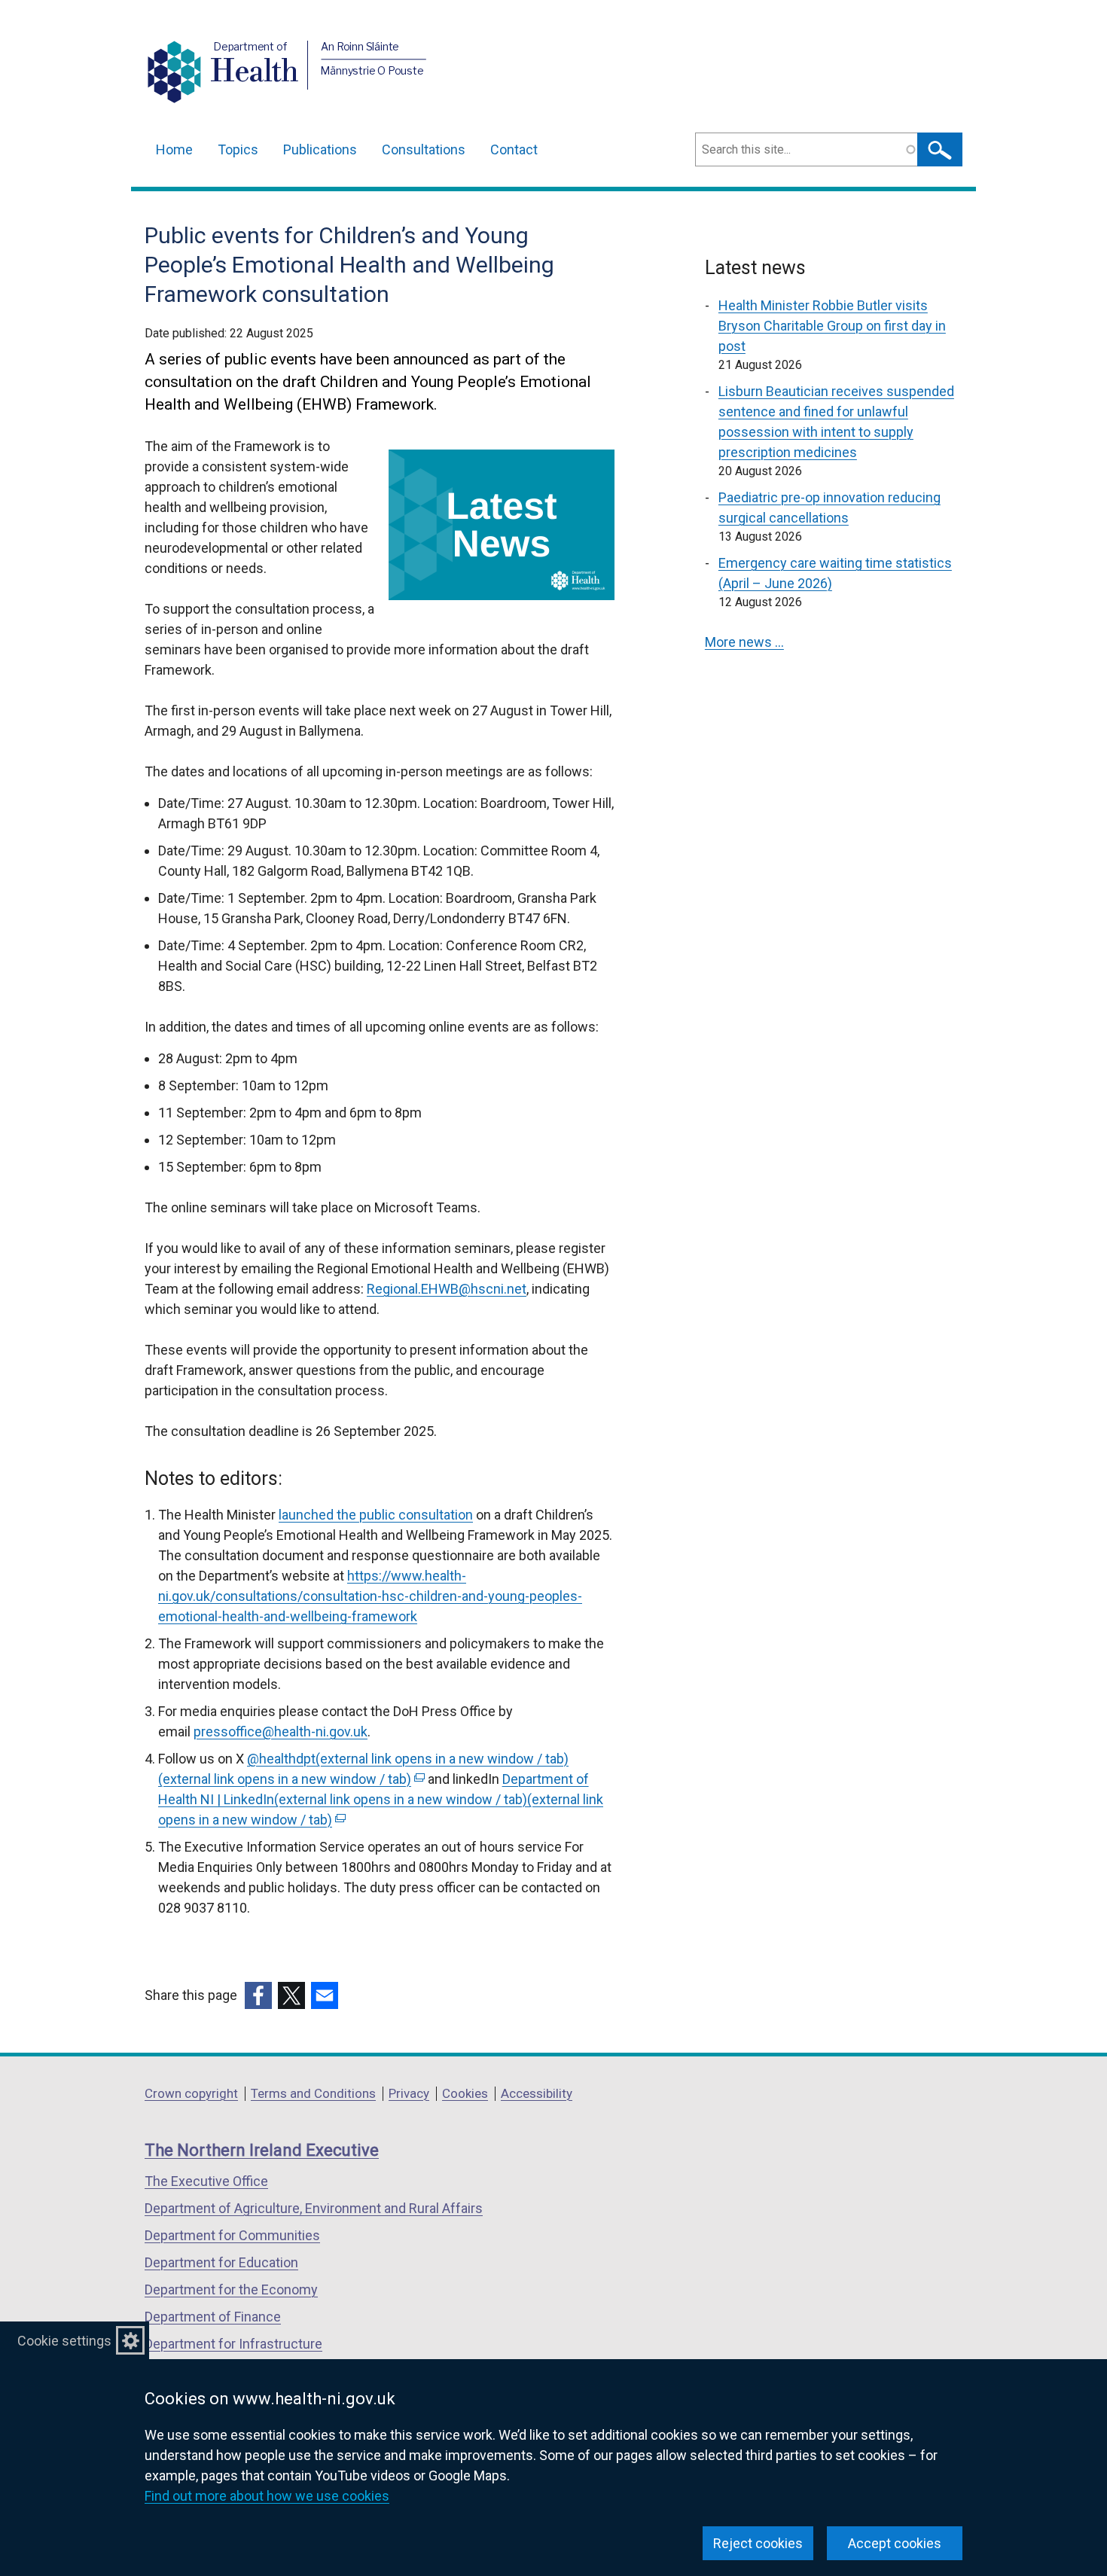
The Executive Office (206, 2181)
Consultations (424, 149)
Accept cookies (895, 2543)
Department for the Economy (231, 2289)
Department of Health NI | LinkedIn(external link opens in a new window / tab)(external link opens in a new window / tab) (381, 1799)
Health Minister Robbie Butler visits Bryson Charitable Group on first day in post (832, 326)
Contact (514, 149)
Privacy (409, 2093)
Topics (238, 149)
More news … (744, 642)
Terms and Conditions (313, 2093)
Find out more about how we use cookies (267, 2496)
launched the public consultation (376, 1515)
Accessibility (537, 2093)
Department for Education (221, 2262)
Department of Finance (213, 2317)
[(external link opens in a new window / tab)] (258, 1995)
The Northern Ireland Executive (262, 2150)
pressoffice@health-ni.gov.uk (281, 1732)
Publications (320, 149)
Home (174, 149)
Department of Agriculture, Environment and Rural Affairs (314, 2208)
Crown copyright (191, 2093)
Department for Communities (232, 2235)
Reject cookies (758, 2543)
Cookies (465, 2093)
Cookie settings (64, 2341)
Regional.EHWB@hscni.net (447, 1289)
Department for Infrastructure (233, 2344)
